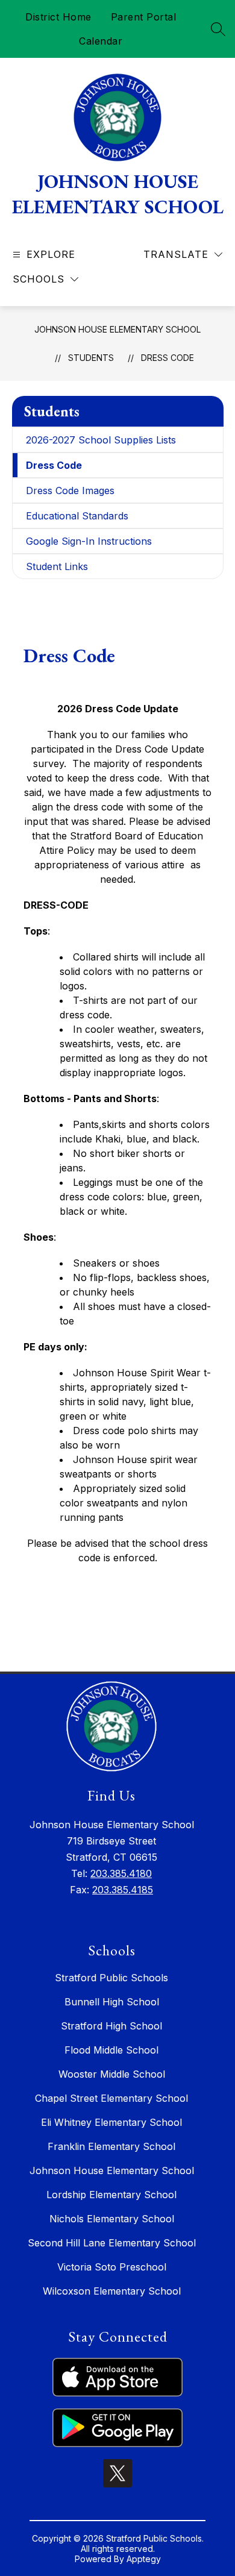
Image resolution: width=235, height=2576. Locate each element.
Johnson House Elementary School (117, 329)
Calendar (101, 41)
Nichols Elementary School (112, 2219)
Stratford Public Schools (111, 1978)
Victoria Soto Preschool (112, 2267)
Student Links (57, 566)
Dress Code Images (70, 490)
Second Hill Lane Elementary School (112, 2243)
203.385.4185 (123, 1890)
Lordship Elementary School (111, 2195)
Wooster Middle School (112, 2074)
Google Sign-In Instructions (89, 541)
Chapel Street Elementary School (111, 2098)
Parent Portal (144, 17)
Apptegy (144, 2559)
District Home (58, 17)
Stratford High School (111, 2026)
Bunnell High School (112, 2002)
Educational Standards (77, 516)
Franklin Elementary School (111, 2146)
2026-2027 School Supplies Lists (101, 440)
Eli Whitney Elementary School (111, 2122)
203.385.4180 (121, 1873)
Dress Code (168, 358)
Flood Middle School (111, 2050)
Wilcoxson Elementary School (112, 2291)
